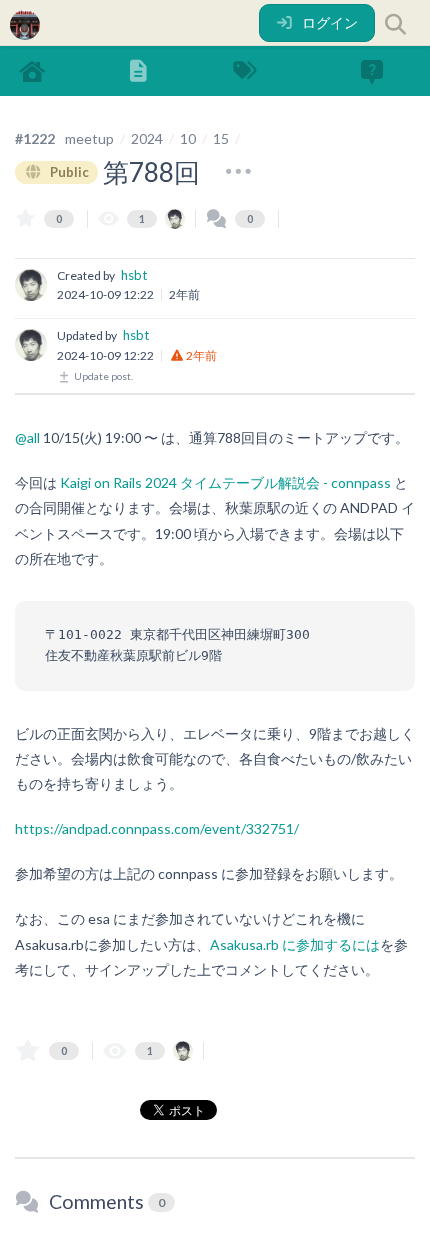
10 (188, 138)
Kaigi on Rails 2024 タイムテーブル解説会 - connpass (225, 482)
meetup (89, 138)
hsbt (134, 275)
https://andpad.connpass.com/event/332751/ (157, 828)
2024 (147, 138)
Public (68, 172)
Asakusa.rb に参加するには (295, 944)
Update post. (102, 376)
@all (27, 437)
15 (221, 138)
